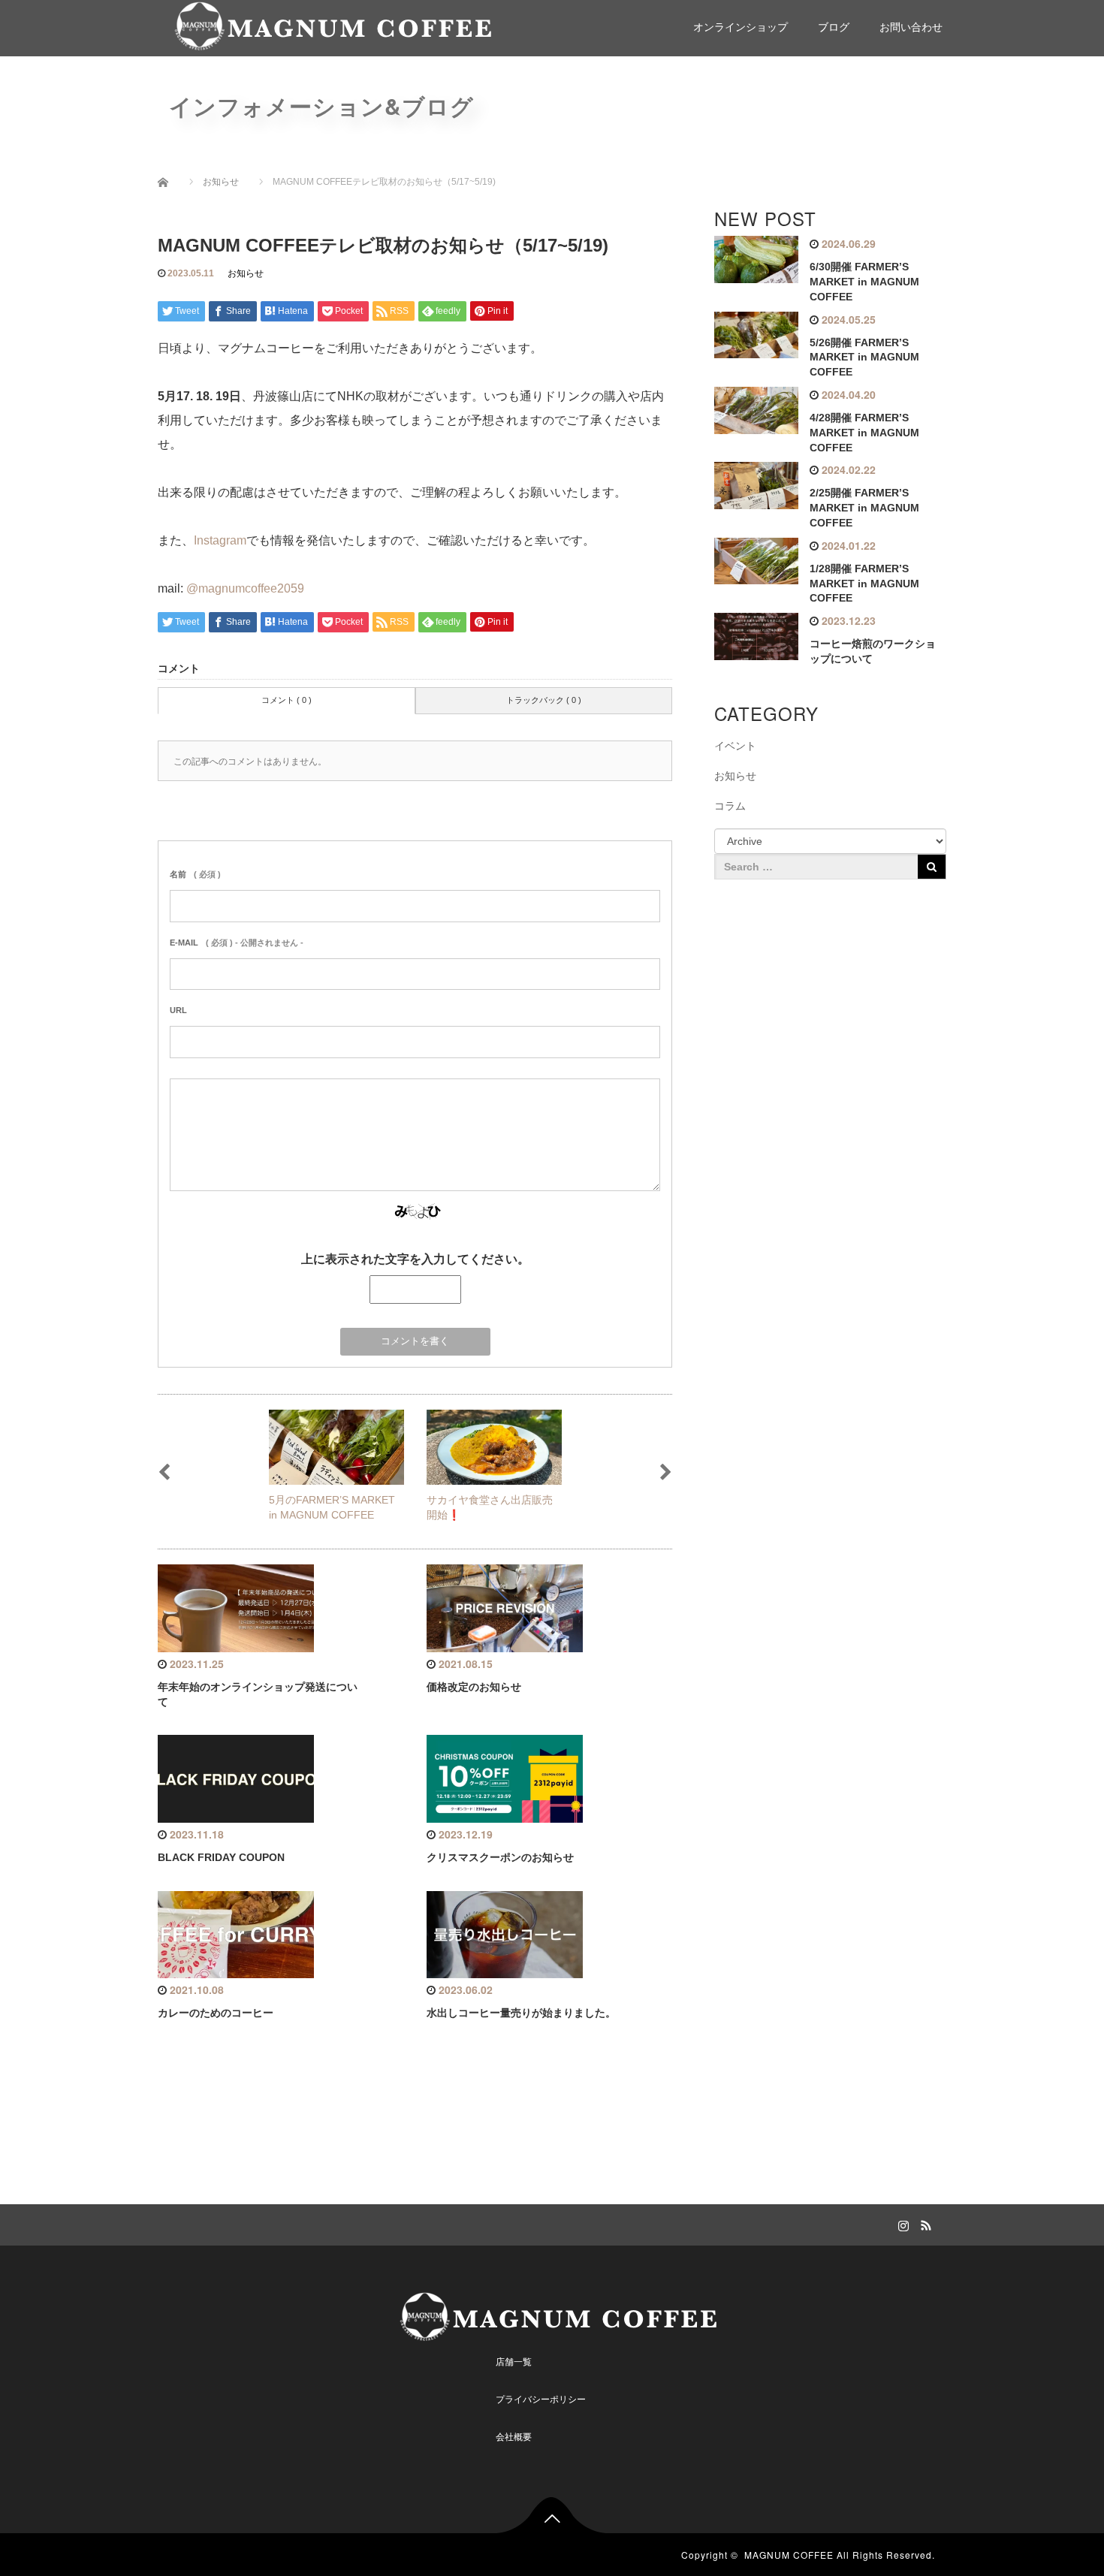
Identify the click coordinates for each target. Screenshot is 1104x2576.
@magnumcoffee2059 (245, 588)
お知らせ (246, 273)
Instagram (220, 540)
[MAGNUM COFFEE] (327, 26)
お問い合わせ (911, 27)
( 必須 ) (195, 874)
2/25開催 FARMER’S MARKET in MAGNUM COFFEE (864, 508)
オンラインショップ (741, 27)
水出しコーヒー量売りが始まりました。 (521, 2013)
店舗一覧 (514, 2362)
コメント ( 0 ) (287, 700)
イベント (735, 746)
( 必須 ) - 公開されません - (237, 943)
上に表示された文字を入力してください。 (415, 1259)
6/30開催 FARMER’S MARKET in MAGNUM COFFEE (864, 282)
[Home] (169, 182)
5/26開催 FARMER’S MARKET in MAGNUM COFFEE (864, 357)
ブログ (834, 27)
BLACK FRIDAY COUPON (221, 1857)
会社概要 (514, 2437)
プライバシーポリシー (541, 2400)
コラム (730, 806)
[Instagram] (901, 2223)
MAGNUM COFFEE (789, 2555)
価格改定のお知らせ (474, 1687)
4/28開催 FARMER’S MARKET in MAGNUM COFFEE (864, 433)
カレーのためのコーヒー (216, 2013)
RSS (924, 2223)
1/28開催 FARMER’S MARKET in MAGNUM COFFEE (864, 584)
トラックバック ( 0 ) (544, 700)
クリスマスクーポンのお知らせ (500, 1857)
